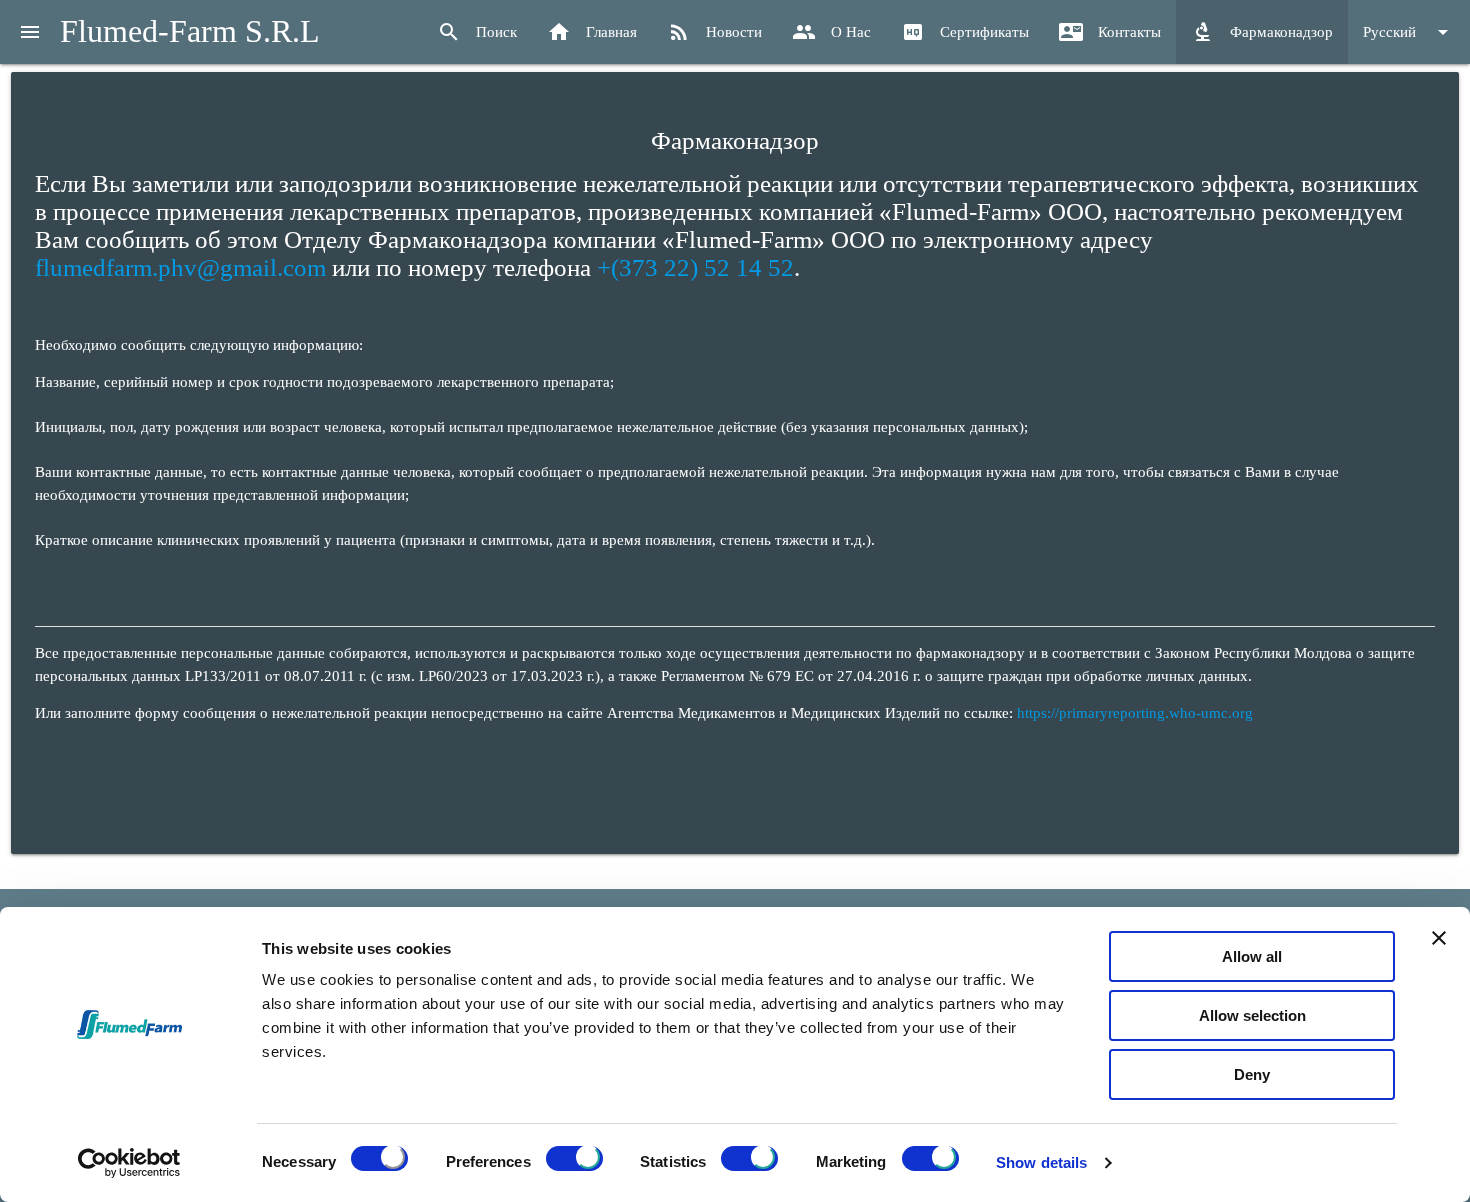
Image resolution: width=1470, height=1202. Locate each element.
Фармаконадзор (1262, 32)
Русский (1409, 32)
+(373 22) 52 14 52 (695, 267)
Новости (714, 32)
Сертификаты (965, 32)
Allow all (1252, 956)
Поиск (477, 32)
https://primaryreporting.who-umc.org (1135, 713)
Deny (1252, 1074)
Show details (1041, 1162)
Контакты (1110, 32)
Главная (592, 32)
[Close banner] (1439, 938)
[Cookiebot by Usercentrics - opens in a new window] (129, 1163)
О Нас (831, 32)
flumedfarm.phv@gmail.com (180, 267)
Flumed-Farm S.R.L (190, 31)
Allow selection (1252, 1015)
